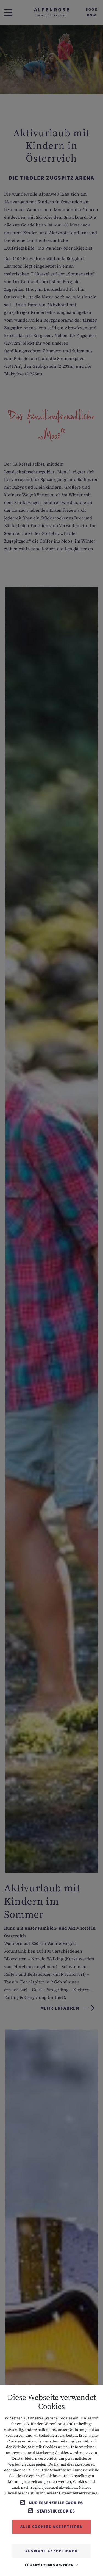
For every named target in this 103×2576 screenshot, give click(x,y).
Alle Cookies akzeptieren (52, 2527)
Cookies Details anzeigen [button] (50, 2565)
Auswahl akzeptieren (51, 2551)
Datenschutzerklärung (78, 2493)
